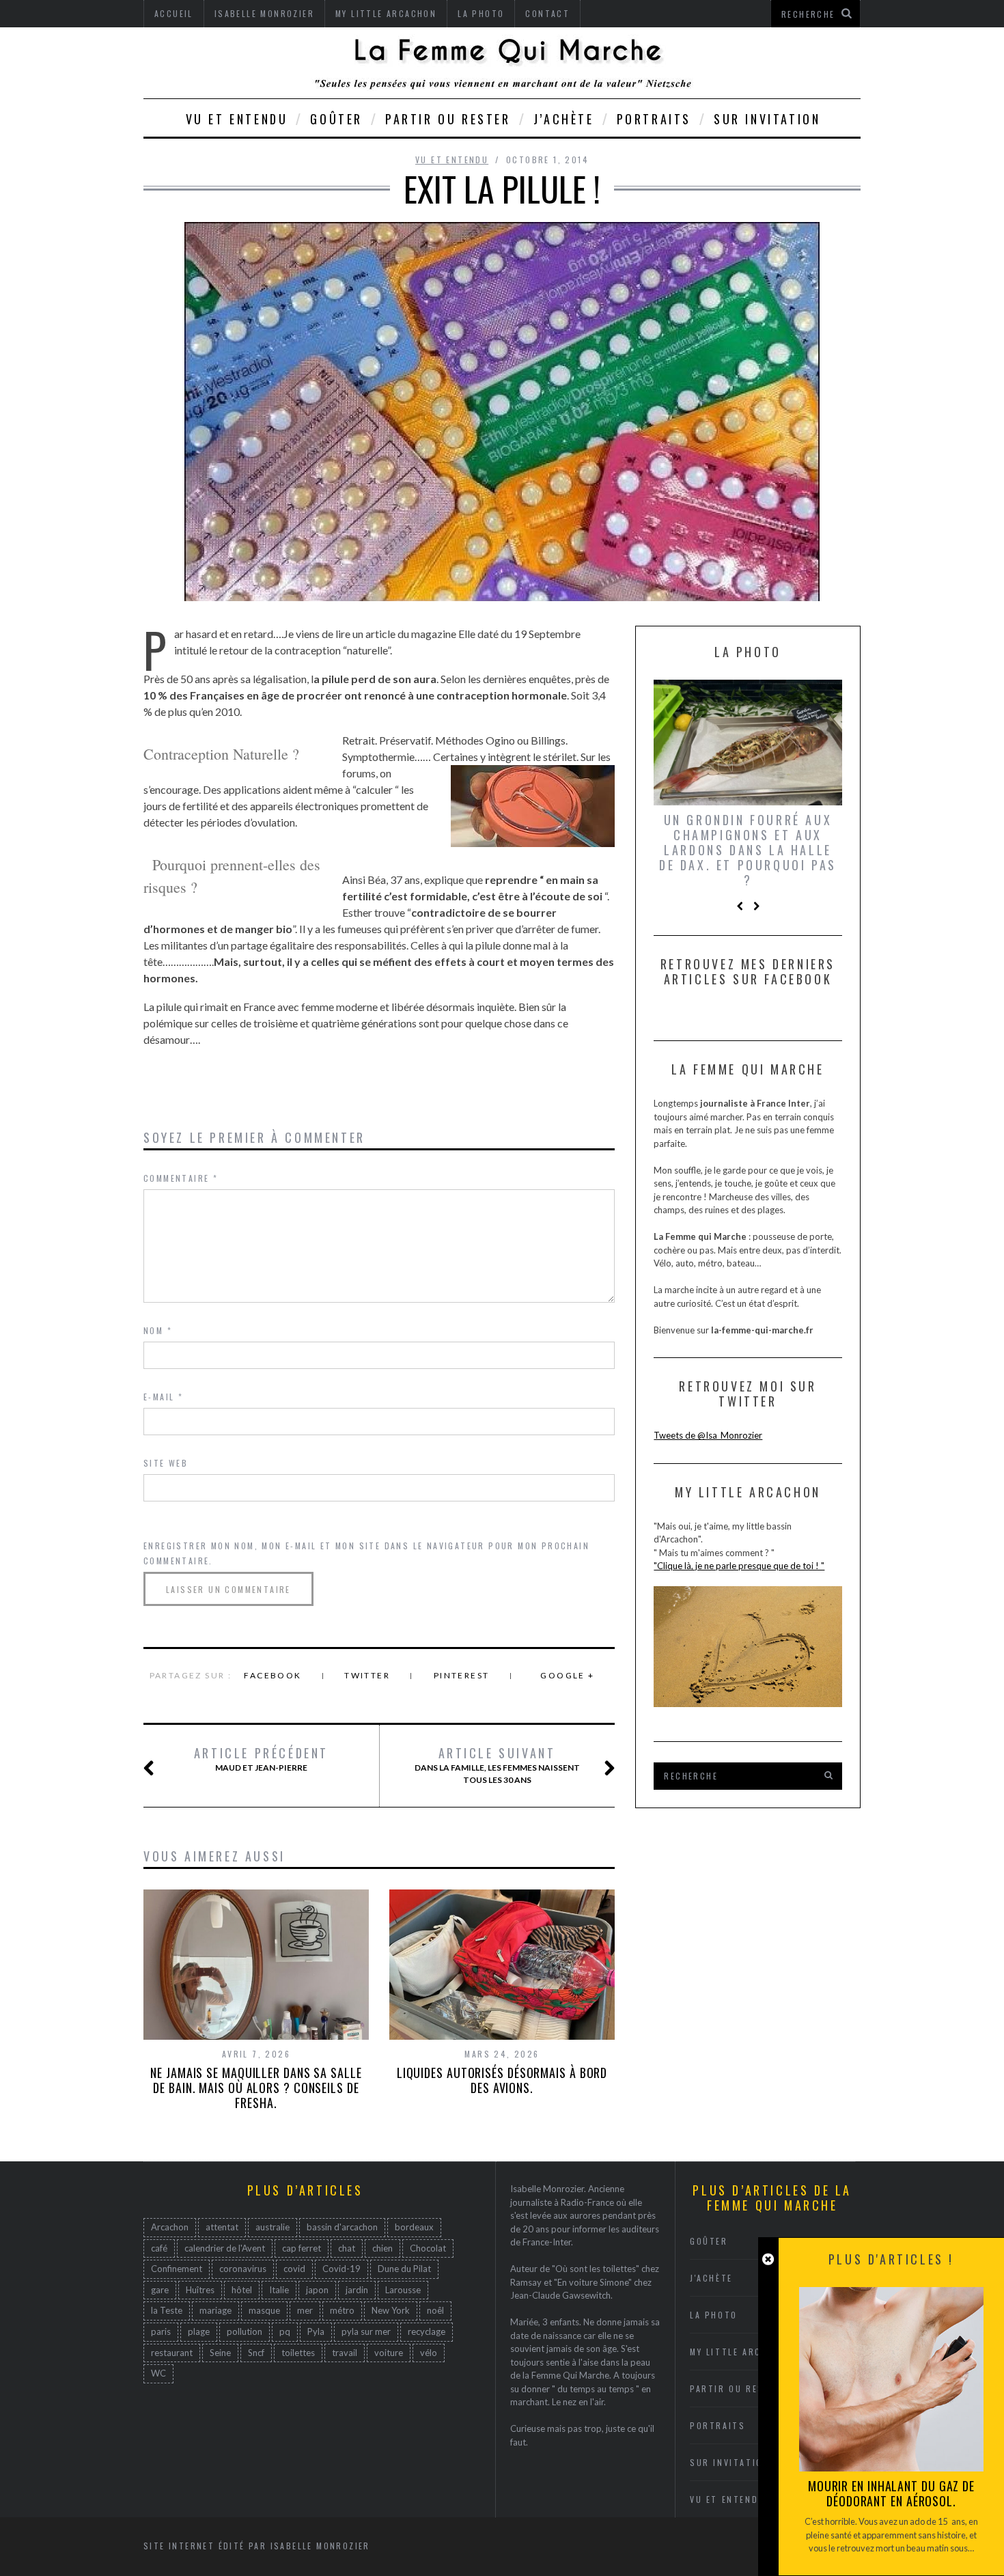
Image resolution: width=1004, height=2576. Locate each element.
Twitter (367, 1675)
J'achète (711, 2278)
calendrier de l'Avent (225, 2248)
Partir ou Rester (448, 119)
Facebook (273, 1675)
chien (382, 2248)
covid (294, 2269)
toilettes (298, 2353)
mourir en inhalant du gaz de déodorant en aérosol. (891, 2493)
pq (285, 2331)
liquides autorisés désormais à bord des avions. (502, 2080)
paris (161, 2331)
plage (199, 2331)
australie (273, 2227)
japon (317, 2290)
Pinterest (462, 1675)
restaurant (172, 2353)
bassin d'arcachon (342, 2227)
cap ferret (302, 2248)
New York (391, 2310)
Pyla (316, 2331)
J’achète (564, 119)
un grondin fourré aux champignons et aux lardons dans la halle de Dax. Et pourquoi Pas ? (748, 850)
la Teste (167, 2310)
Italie (279, 2290)
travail (345, 2353)
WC (158, 2373)
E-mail (163, 1397)
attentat (222, 2227)
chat (347, 2248)
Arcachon (170, 2227)
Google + (567, 1675)
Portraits (654, 119)
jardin (357, 2290)
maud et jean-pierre (261, 1759)
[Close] (768, 2259)
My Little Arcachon (742, 2352)
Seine (220, 2353)
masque (264, 2310)
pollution (245, 2331)
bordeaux (414, 2227)
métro (342, 2310)
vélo (429, 2353)
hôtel (242, 2290)
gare (160, 2290)
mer (305, 2310)
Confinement (177, 2269)
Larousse (403, 2290)
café (159, 2248)
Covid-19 (341, 2269)
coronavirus (243, 2269)
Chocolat (428, 2248)
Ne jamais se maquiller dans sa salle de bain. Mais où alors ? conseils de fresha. (256, 2088)
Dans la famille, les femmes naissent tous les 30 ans (497, 1765)
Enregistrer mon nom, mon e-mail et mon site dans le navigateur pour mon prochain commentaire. (366, 1553)
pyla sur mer (366, 2331)
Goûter (336, 119)
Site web (166, 1463)
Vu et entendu (237, 119)
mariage (215, 2310)
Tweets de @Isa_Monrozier (708, 1435)
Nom (158, 1330)
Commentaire (181, 1178)
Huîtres (200, 2290)
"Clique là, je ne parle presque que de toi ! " (739, 1566)
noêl (435, 2310)
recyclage (427, 2331)
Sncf (256, 2353)
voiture (389, 2353)
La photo (714, 2315)
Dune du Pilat (404, 2269)
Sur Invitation (767, 119)
